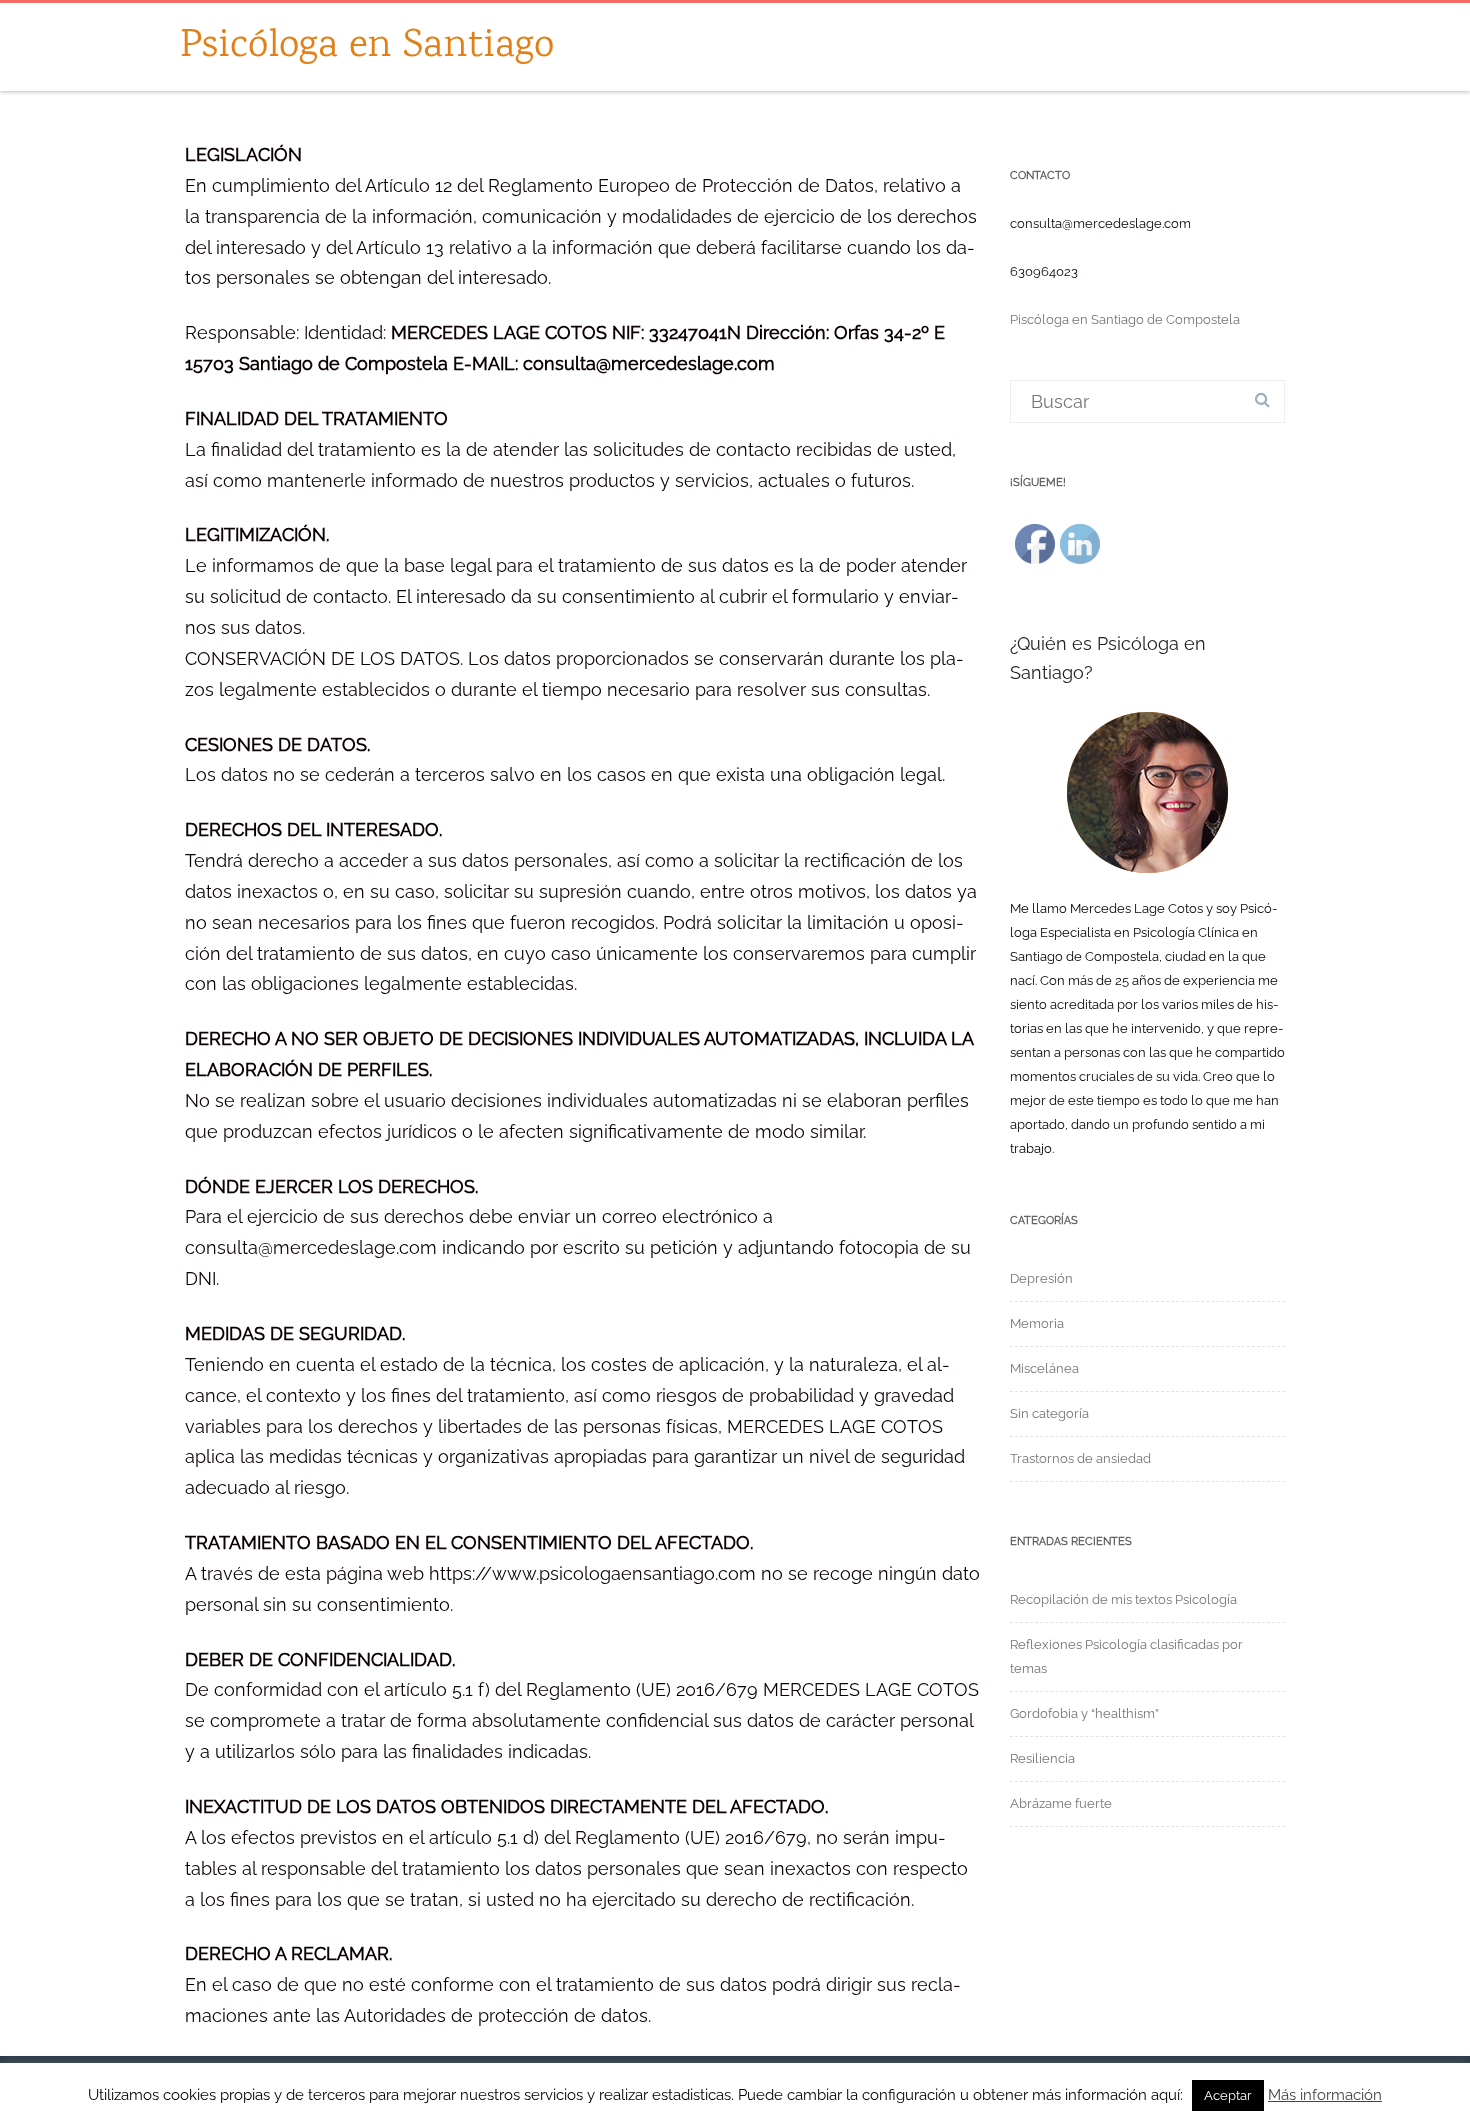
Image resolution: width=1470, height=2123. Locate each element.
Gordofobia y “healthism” (1084, 1713)
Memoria (1037, 1323)
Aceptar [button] (1228, 2095)
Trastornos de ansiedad (1080, 1458)
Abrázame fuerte (1061, 1803)
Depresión (1041, 1278)
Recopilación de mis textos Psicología (1123, 1599)
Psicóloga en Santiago (367, 47)
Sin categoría (1049, 1413)
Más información (1325, 2095)
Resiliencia (1042, 1758)
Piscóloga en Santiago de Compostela (1125, 319)
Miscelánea (1044, 1368)
